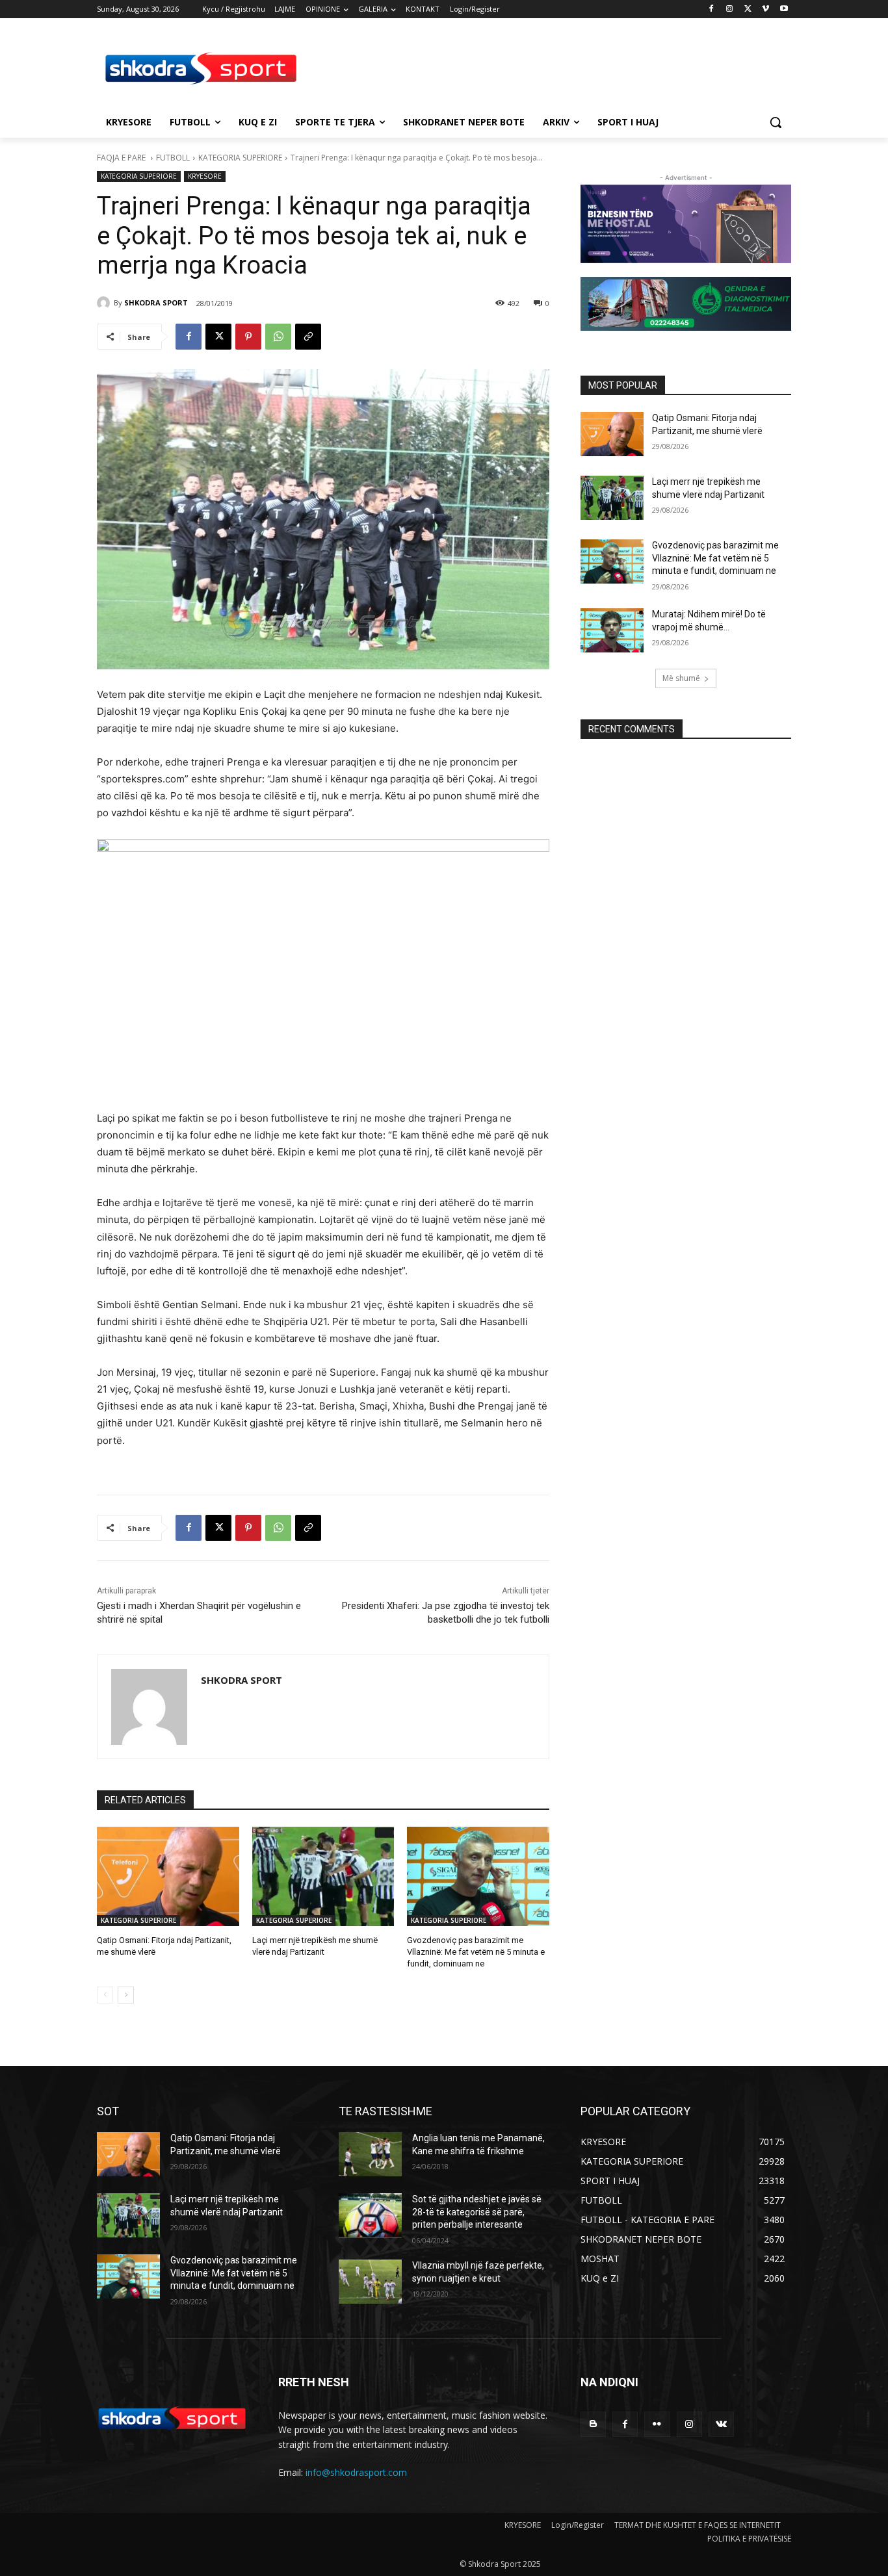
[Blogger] (593, 2424)
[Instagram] (730, 9)
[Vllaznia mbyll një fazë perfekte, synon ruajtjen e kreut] (370, 2282)
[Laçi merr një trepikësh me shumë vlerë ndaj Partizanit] (323, 1876)
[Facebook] (712, 9)
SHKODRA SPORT (156, 303)
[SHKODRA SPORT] (105, 303)
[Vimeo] (765, 9)
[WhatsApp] (278, 337)
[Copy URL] (308, 337)
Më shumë (681, 678)
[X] (748, 9)
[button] (776, 122)
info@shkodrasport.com (356, 2472)
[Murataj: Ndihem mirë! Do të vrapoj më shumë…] (612, 630)
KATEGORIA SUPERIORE (240, 158)
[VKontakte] (721, 2424)
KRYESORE (205, 176)
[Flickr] (657, 2424)
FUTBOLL (173, 158)
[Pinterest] (248, 337)
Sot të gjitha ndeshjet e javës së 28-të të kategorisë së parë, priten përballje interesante (477, 2212)
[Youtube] (784, 9)
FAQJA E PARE (122, 158)
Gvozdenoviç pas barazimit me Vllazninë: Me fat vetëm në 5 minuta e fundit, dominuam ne (476, 1952)
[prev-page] (105, 1995)
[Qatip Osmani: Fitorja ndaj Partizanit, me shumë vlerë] (168, 1876)
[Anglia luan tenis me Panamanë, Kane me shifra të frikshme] (370, 2154)
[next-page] (126, 1995)
